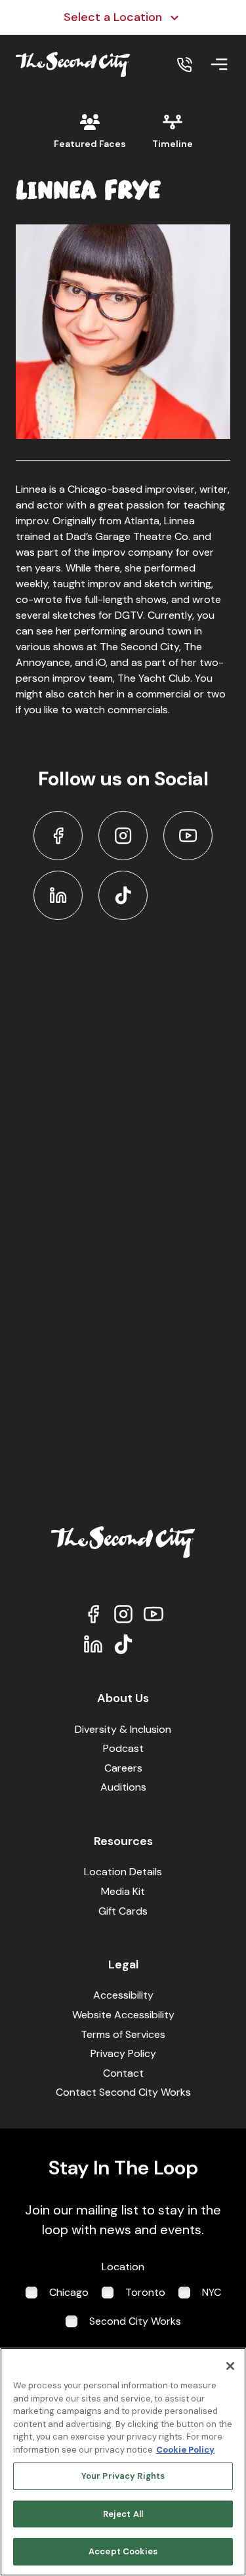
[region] (123, 2462)
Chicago (69, 2292)
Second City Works (135, 2321)
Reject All (123, 2514)
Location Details (123, 1872)
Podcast (123, 1748)
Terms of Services (123, 2034)
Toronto (145, 2292)
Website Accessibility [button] (123, 2015)
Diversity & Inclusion (123, 1729)
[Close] (230, 2366)
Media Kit (123, 1891)
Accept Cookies (123, 2551)
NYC (212, 2292)
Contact (123, 2073)
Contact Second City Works (123, 2092)
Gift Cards (123, 1911)
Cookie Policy (185, 2450)
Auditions (123, 1787)
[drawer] (219, 64)
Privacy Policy (123, 2053)
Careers (123, 1768)
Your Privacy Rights (123, 2476)
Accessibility (123, 1995)
